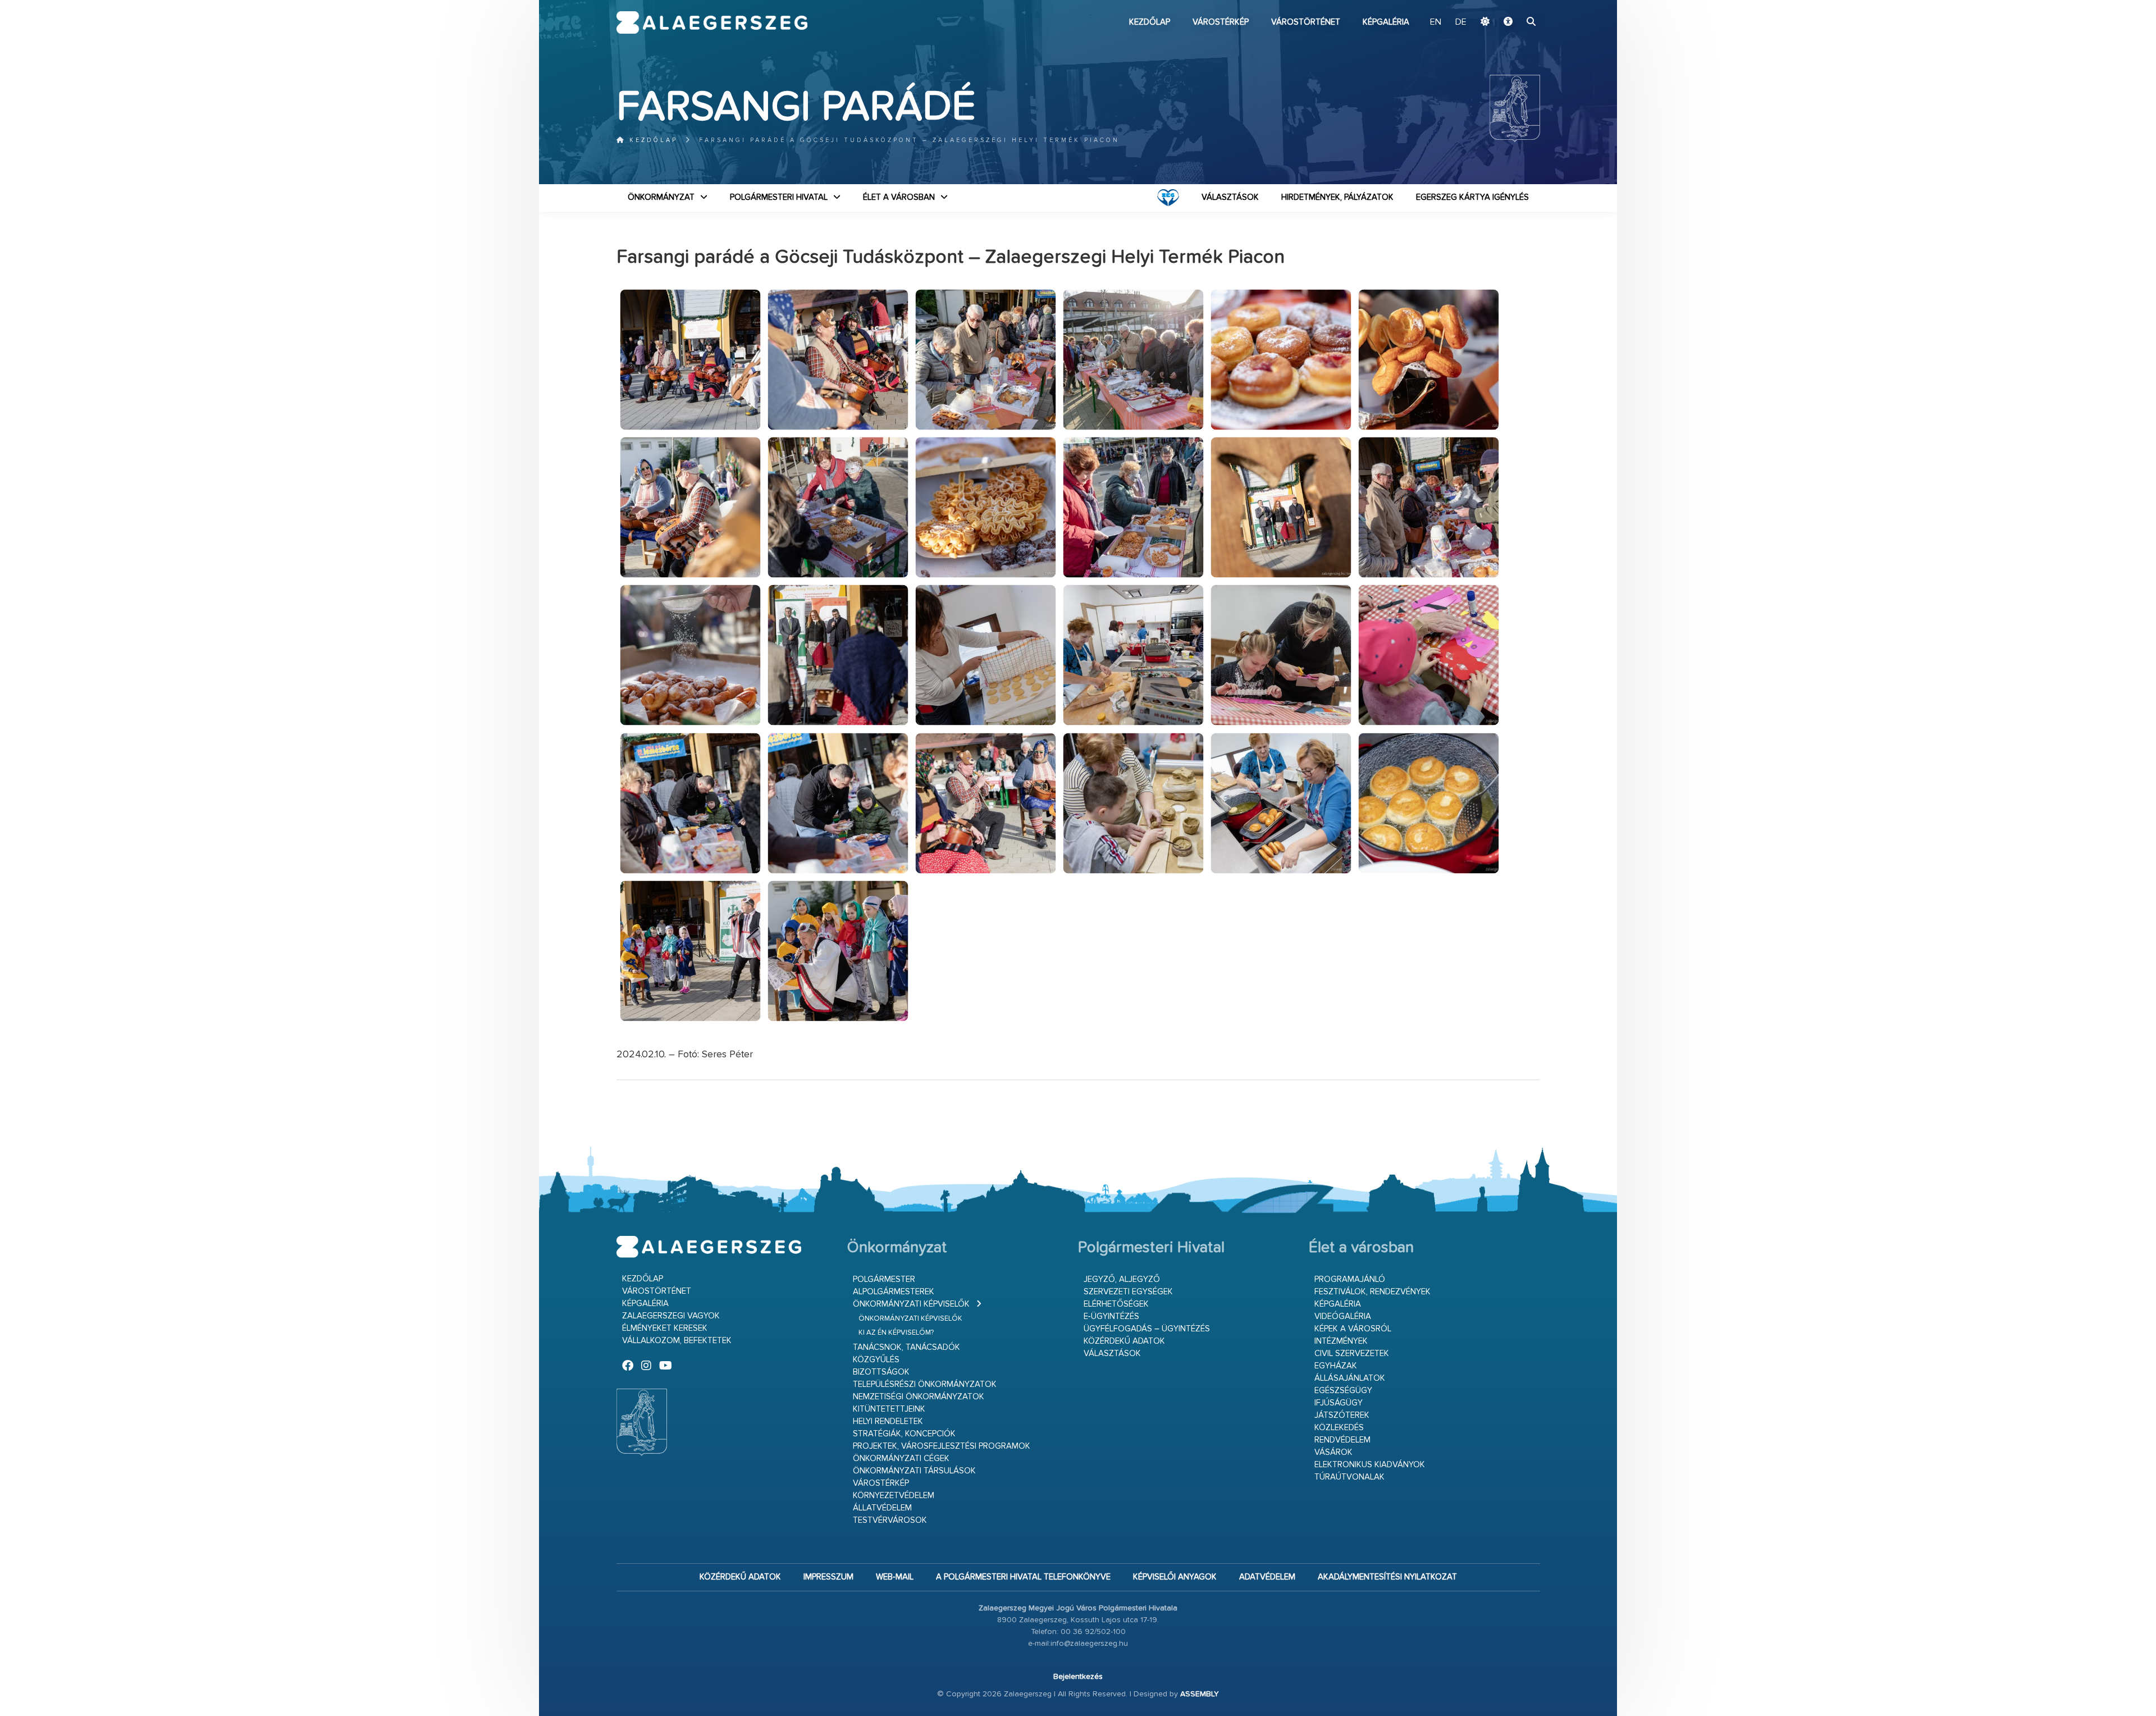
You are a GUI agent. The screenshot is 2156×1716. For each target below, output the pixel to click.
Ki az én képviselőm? (896, 1333)
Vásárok (1333, 1452)
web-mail (895, 1577)
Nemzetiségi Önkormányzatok (919, 1397)
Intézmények (1341, 1341)
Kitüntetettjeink (889, 1409)
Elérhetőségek (1116, 1304)
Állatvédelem (882, 1508)
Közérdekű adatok (1124, 1341)
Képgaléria (1386, 22)
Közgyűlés (876, 1360)
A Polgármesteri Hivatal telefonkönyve (1023, 1577)
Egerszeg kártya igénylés (1472, 197)
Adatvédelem (1267, 1577)
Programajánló (1350, 1279)
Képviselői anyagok (1175, 1577)
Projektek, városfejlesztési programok (942, 1446)
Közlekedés (1339, 1428)
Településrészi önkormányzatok (925, 1384)
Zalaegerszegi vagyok (671, 1316)
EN (1436, 22)
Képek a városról (1353, 1329)
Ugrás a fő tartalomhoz (1512, 5)
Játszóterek (1342, 1415)
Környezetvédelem (894, 1496)
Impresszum (828, 1577)
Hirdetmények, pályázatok (1337, 197)
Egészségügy (1343, 1391)
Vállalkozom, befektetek (677, 1341)
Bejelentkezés (1078, 1677)
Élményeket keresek (665, 1328)
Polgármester (884, 1279)
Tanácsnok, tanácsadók (906, 1347)
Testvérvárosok (890, 1520)
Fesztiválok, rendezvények (1372, 1292)
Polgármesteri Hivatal (779, 197)
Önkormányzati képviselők (911, 1304)
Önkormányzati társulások (914, 1471)
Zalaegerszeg (712, 22)
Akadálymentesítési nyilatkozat (1387, 1577)
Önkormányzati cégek (901, 1459)
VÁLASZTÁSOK (1230, 197)
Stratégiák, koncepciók (904, 1434)
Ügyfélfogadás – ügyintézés (1147, 1329)
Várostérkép (1221, 22)
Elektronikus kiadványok (1370, 1465)
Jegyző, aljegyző (1122, 1279)
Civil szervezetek (1352, 1354)
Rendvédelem (1342, 1440)
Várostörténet (1306, 22)
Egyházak (1336, 1366)
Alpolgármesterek (894, 1292)
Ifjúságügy (1339, 1403)
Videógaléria (1343, 1316)
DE (1461, 22)
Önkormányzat (661, 197)
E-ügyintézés (1111, 1316)
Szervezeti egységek (1128, 1292)
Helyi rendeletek (888, 1421)
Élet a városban (899, 197)
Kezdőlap (1150, 22)
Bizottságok (881, 1372)
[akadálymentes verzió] (1508, 22)
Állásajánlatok (1350, 1378)
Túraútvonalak (1349, 1477)
